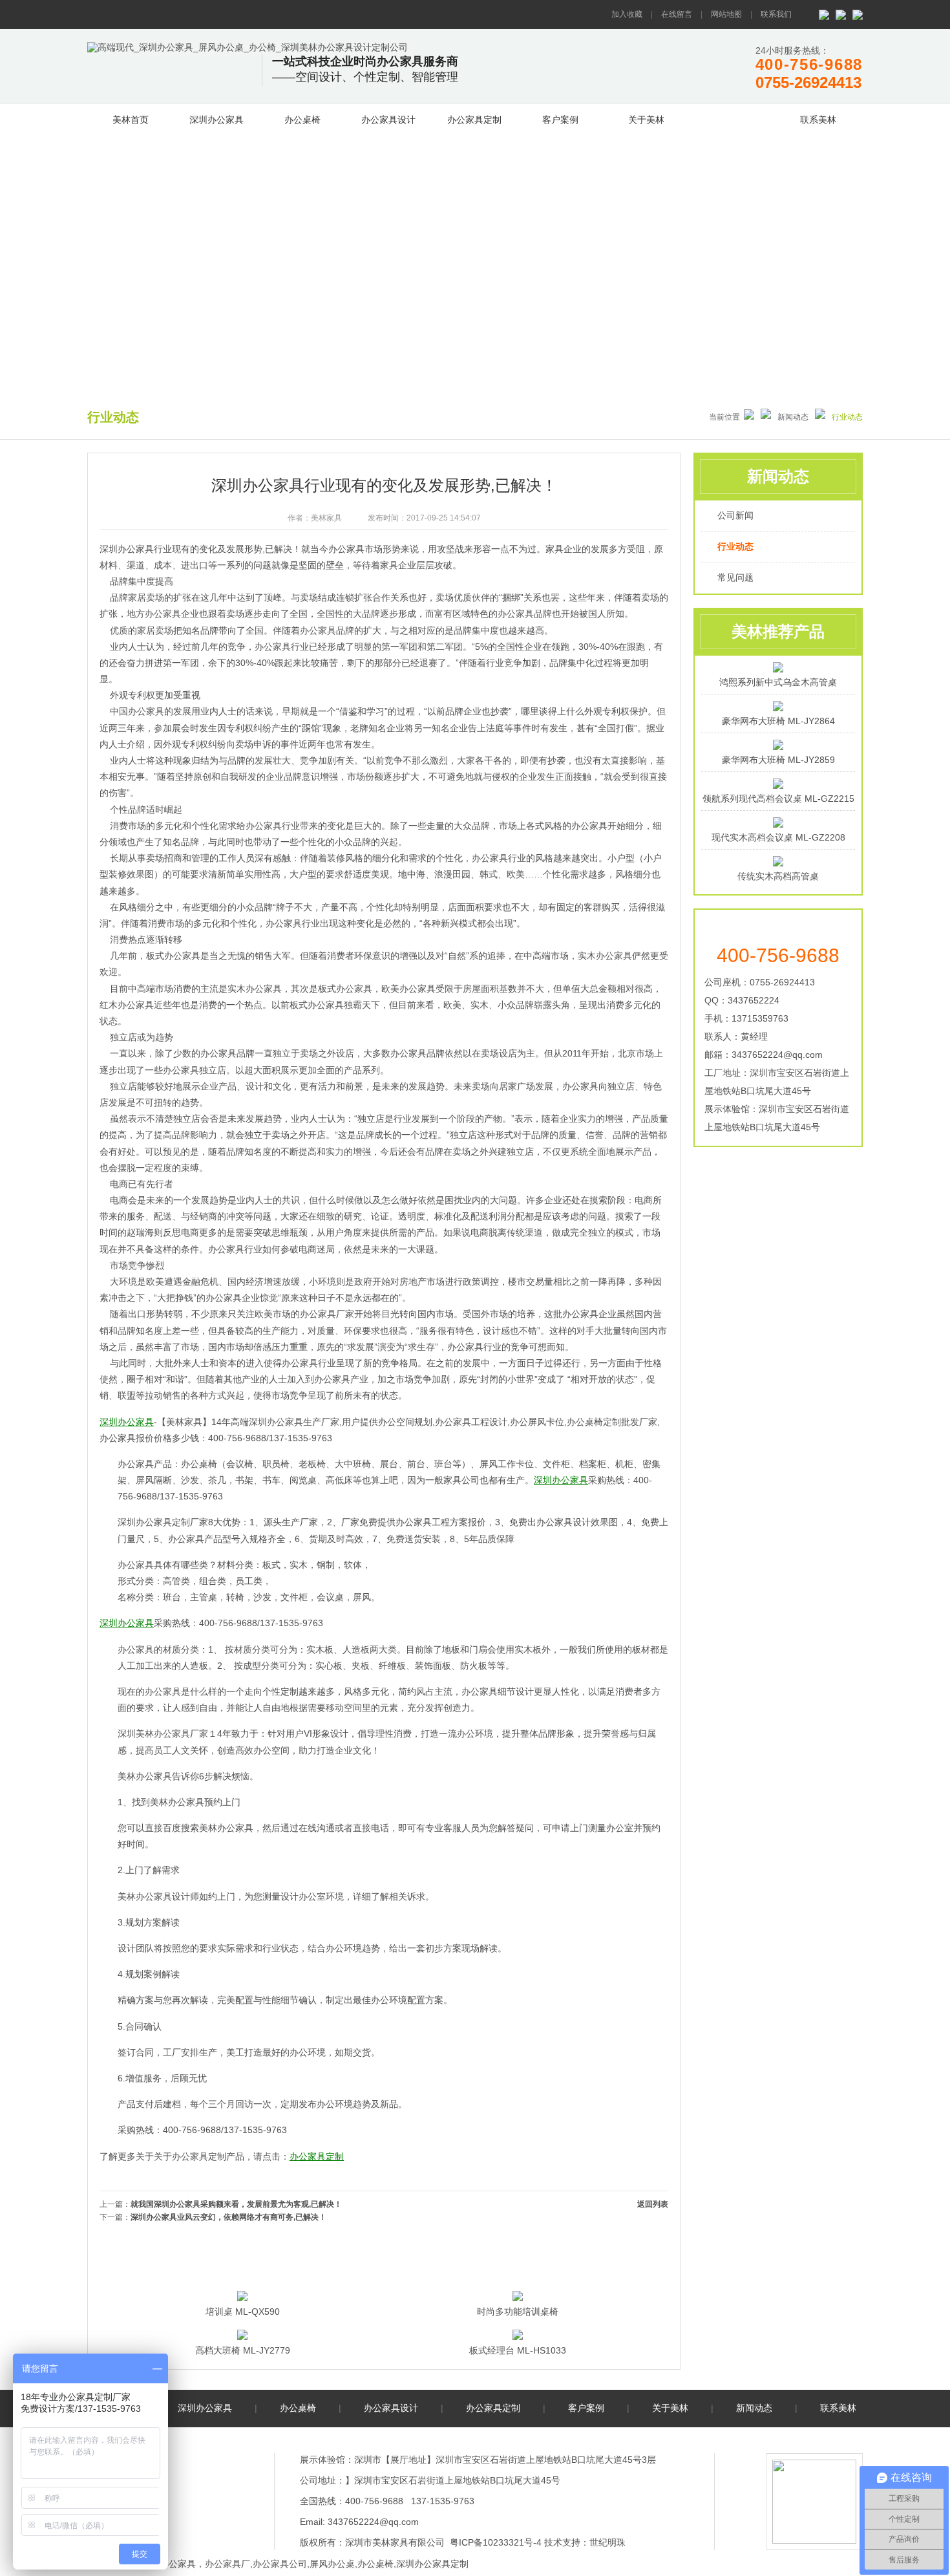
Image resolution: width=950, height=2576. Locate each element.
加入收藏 (627, 14)
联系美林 (818, 120)
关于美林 (646, 120)
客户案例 (560, 120)
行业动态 (735, 546)
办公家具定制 (474, 120)
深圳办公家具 (216, 120)
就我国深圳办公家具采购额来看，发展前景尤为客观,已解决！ (236, 2204)
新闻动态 (732, 118)
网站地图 (726, 14)
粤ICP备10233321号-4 (496, 2542)
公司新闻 (735, 515)
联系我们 (776, 14)
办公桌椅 (302, 120)
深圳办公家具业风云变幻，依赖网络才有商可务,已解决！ (228, 2217)
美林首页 (131, 120)
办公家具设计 (388, 120)
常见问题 (735, 577)
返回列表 (653, 2204)
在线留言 (677, 14)
